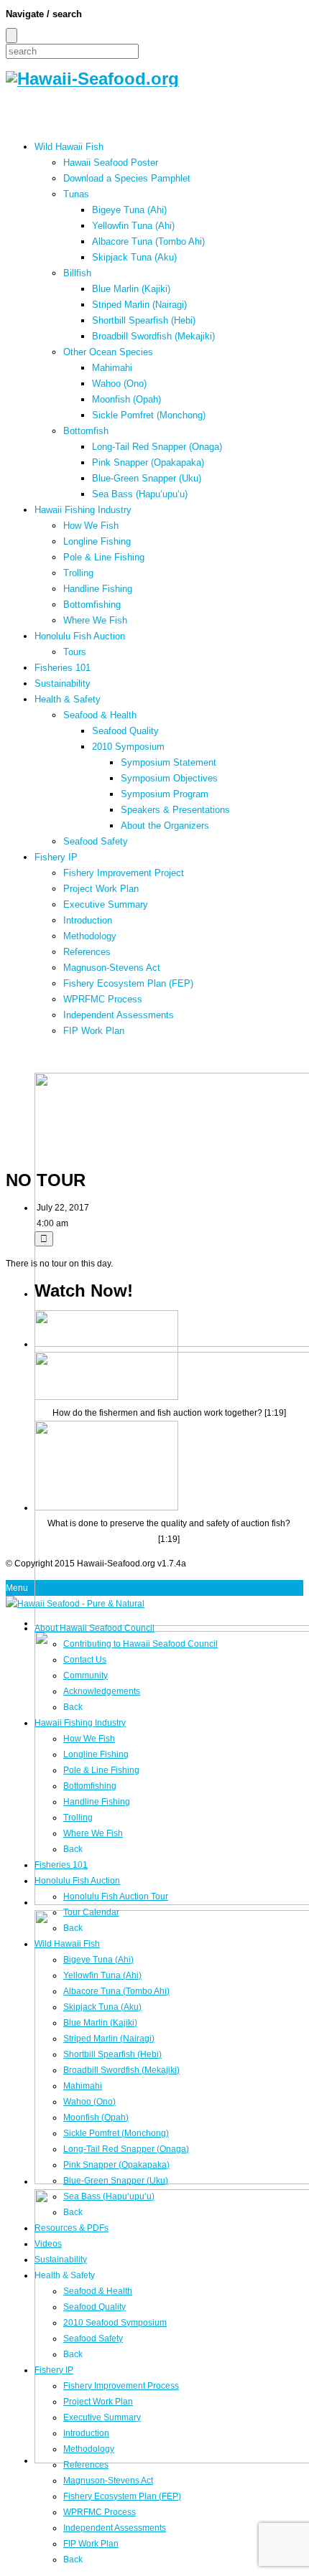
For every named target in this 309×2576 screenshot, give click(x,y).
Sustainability (63, 683)
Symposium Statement (169, 762)
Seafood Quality (125, 731)
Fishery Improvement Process (121, 2386)
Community (86, 1675)
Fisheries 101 (63, 668)
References (87, 952)
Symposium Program (165, 794)
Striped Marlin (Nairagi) (139, 305)
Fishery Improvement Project (124, 873)
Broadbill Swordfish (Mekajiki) (153, 336)
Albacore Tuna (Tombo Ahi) (148, 241)
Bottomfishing (92, 605)
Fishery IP (56, 857)
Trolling (78, 573)
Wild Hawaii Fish (69, 147)
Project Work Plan (101, 889)
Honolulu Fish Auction (80, 636)
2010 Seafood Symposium (115, 2323)
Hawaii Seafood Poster (111, 163)
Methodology (90, 936)
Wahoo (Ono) (119, 384)
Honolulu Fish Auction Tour (116, 1896)
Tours (75, 652)
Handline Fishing (98, 589)
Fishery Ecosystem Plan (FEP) (128, 983)
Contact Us (85, 1660)
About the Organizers (165, 826)
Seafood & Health (100, 715)
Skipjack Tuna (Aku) (134, 257)
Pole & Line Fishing (104, 557)
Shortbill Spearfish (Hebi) (144, 320)
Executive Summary (106, 904)
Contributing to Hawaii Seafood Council (140, 1644)
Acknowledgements (102, 1691)
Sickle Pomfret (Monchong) (149, 415)
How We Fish (91, 526)
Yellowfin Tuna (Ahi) (133, 226)
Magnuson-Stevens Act (112, 968)
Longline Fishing (97, 541)
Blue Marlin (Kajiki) (131, 289)
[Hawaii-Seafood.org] (92, 79)
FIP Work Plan (94, 1031)
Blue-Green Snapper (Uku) (147, 478)
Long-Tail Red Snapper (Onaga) (157, 447)
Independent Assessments (119, 1015)
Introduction (88, 920)
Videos (48, 2244)
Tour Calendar (91, 1912)
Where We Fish (95, 620)
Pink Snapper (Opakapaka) (148, 462)
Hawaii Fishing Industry (83, 510)
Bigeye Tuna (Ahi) (129, 210)
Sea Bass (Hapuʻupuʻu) (140, 494)
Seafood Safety (96, 841)
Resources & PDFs (72, 2228)
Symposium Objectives (169, 778)
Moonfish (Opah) (126, 399)
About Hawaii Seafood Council (94, 1628)
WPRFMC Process (103, 999)
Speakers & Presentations (175, 810)
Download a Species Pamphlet (127, 178)
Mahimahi (112, 368)
